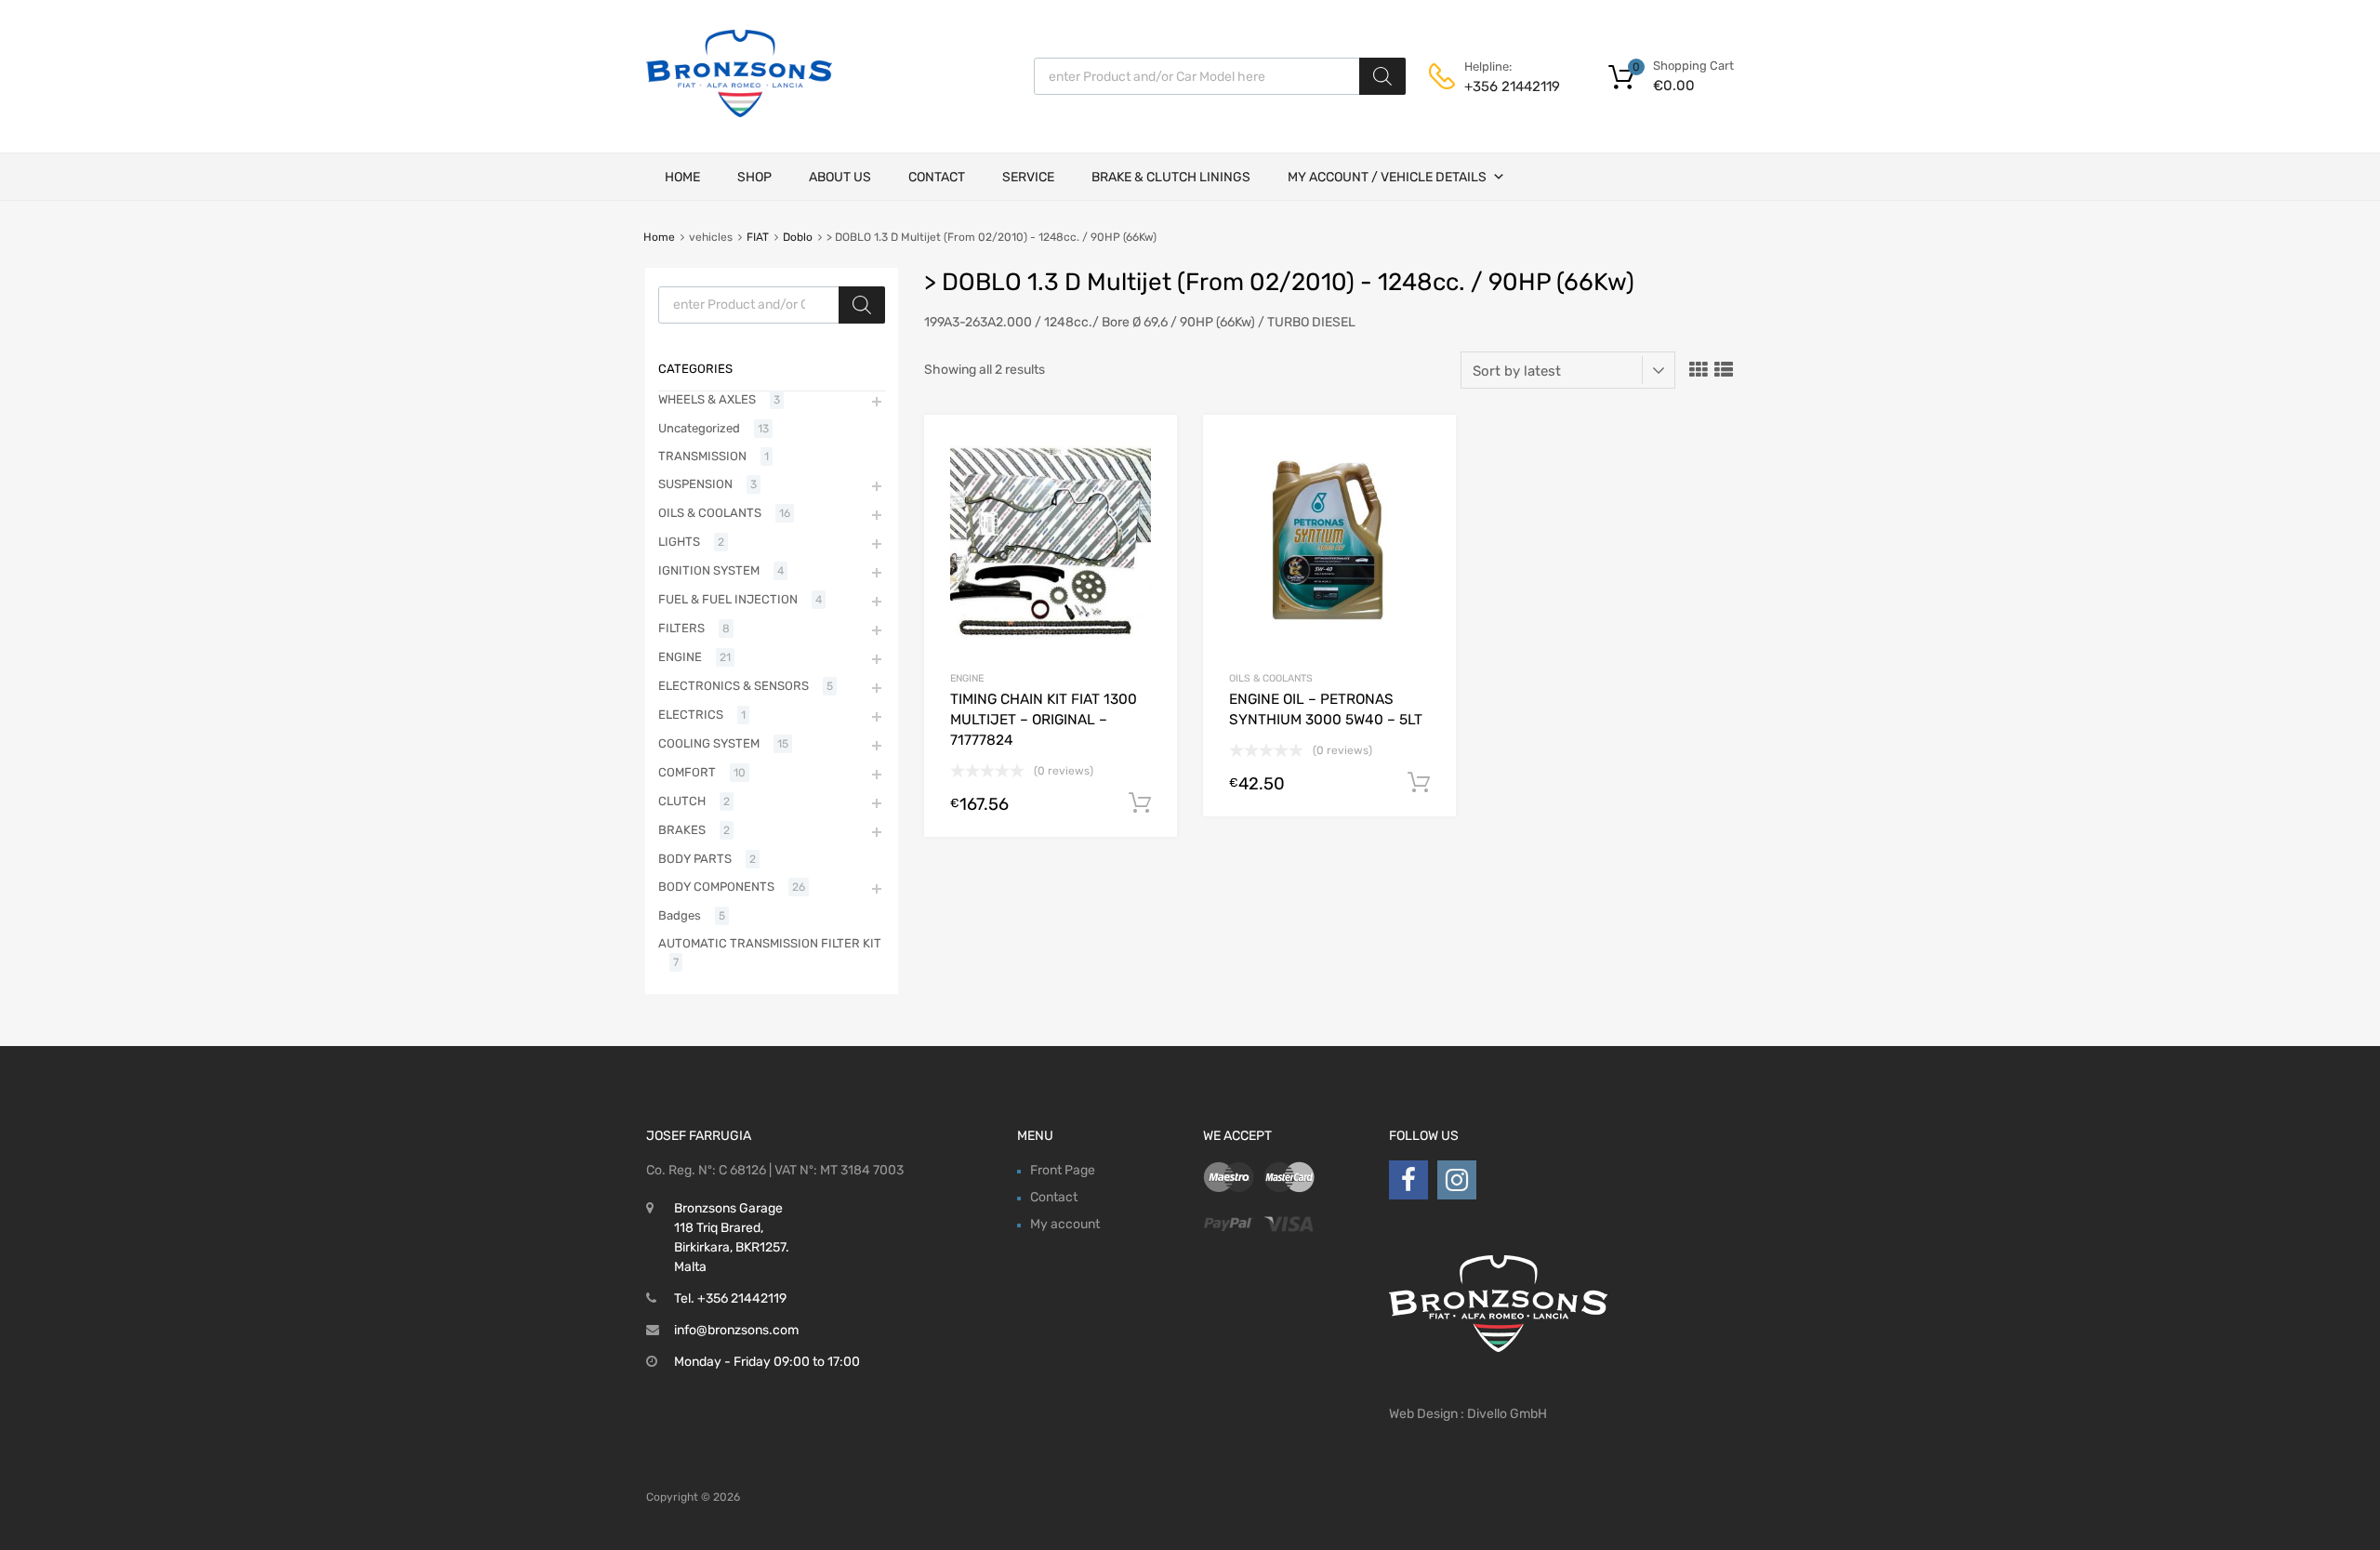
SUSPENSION (695, 484)
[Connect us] (1408, 1180)
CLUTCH (682, 801)
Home (682, 177)
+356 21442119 (1510, 86)
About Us (840, 177)
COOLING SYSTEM (709, 743)
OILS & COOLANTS (1271, 678)
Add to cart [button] (1140, 803)
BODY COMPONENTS (716, 887)
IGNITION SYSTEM (709, 570)
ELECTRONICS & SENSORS (734, 686)
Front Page (1063, 1170)
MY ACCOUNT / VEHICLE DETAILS (1387, 177)
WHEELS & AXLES (707, 399)
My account (1065, 1224)
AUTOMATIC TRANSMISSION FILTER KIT (770, 943)
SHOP (754, 177)
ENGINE (967, 678)
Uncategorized (699, 428)
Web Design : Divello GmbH (1468, 1414)
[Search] (1382, 76)
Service (1028, 177)
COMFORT (687, 772)
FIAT (758, 237)
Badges (680, 915)
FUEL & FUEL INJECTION (728, 599)
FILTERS (681, 628)
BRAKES (682, 830)
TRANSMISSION (702, 456)
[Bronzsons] (739, 113)
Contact (937, 177)
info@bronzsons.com (736, 1330)
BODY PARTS (695, 859)
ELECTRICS (691, 715)
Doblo (798, 237)
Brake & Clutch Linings (1171, 177)
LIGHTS (679, 542)
